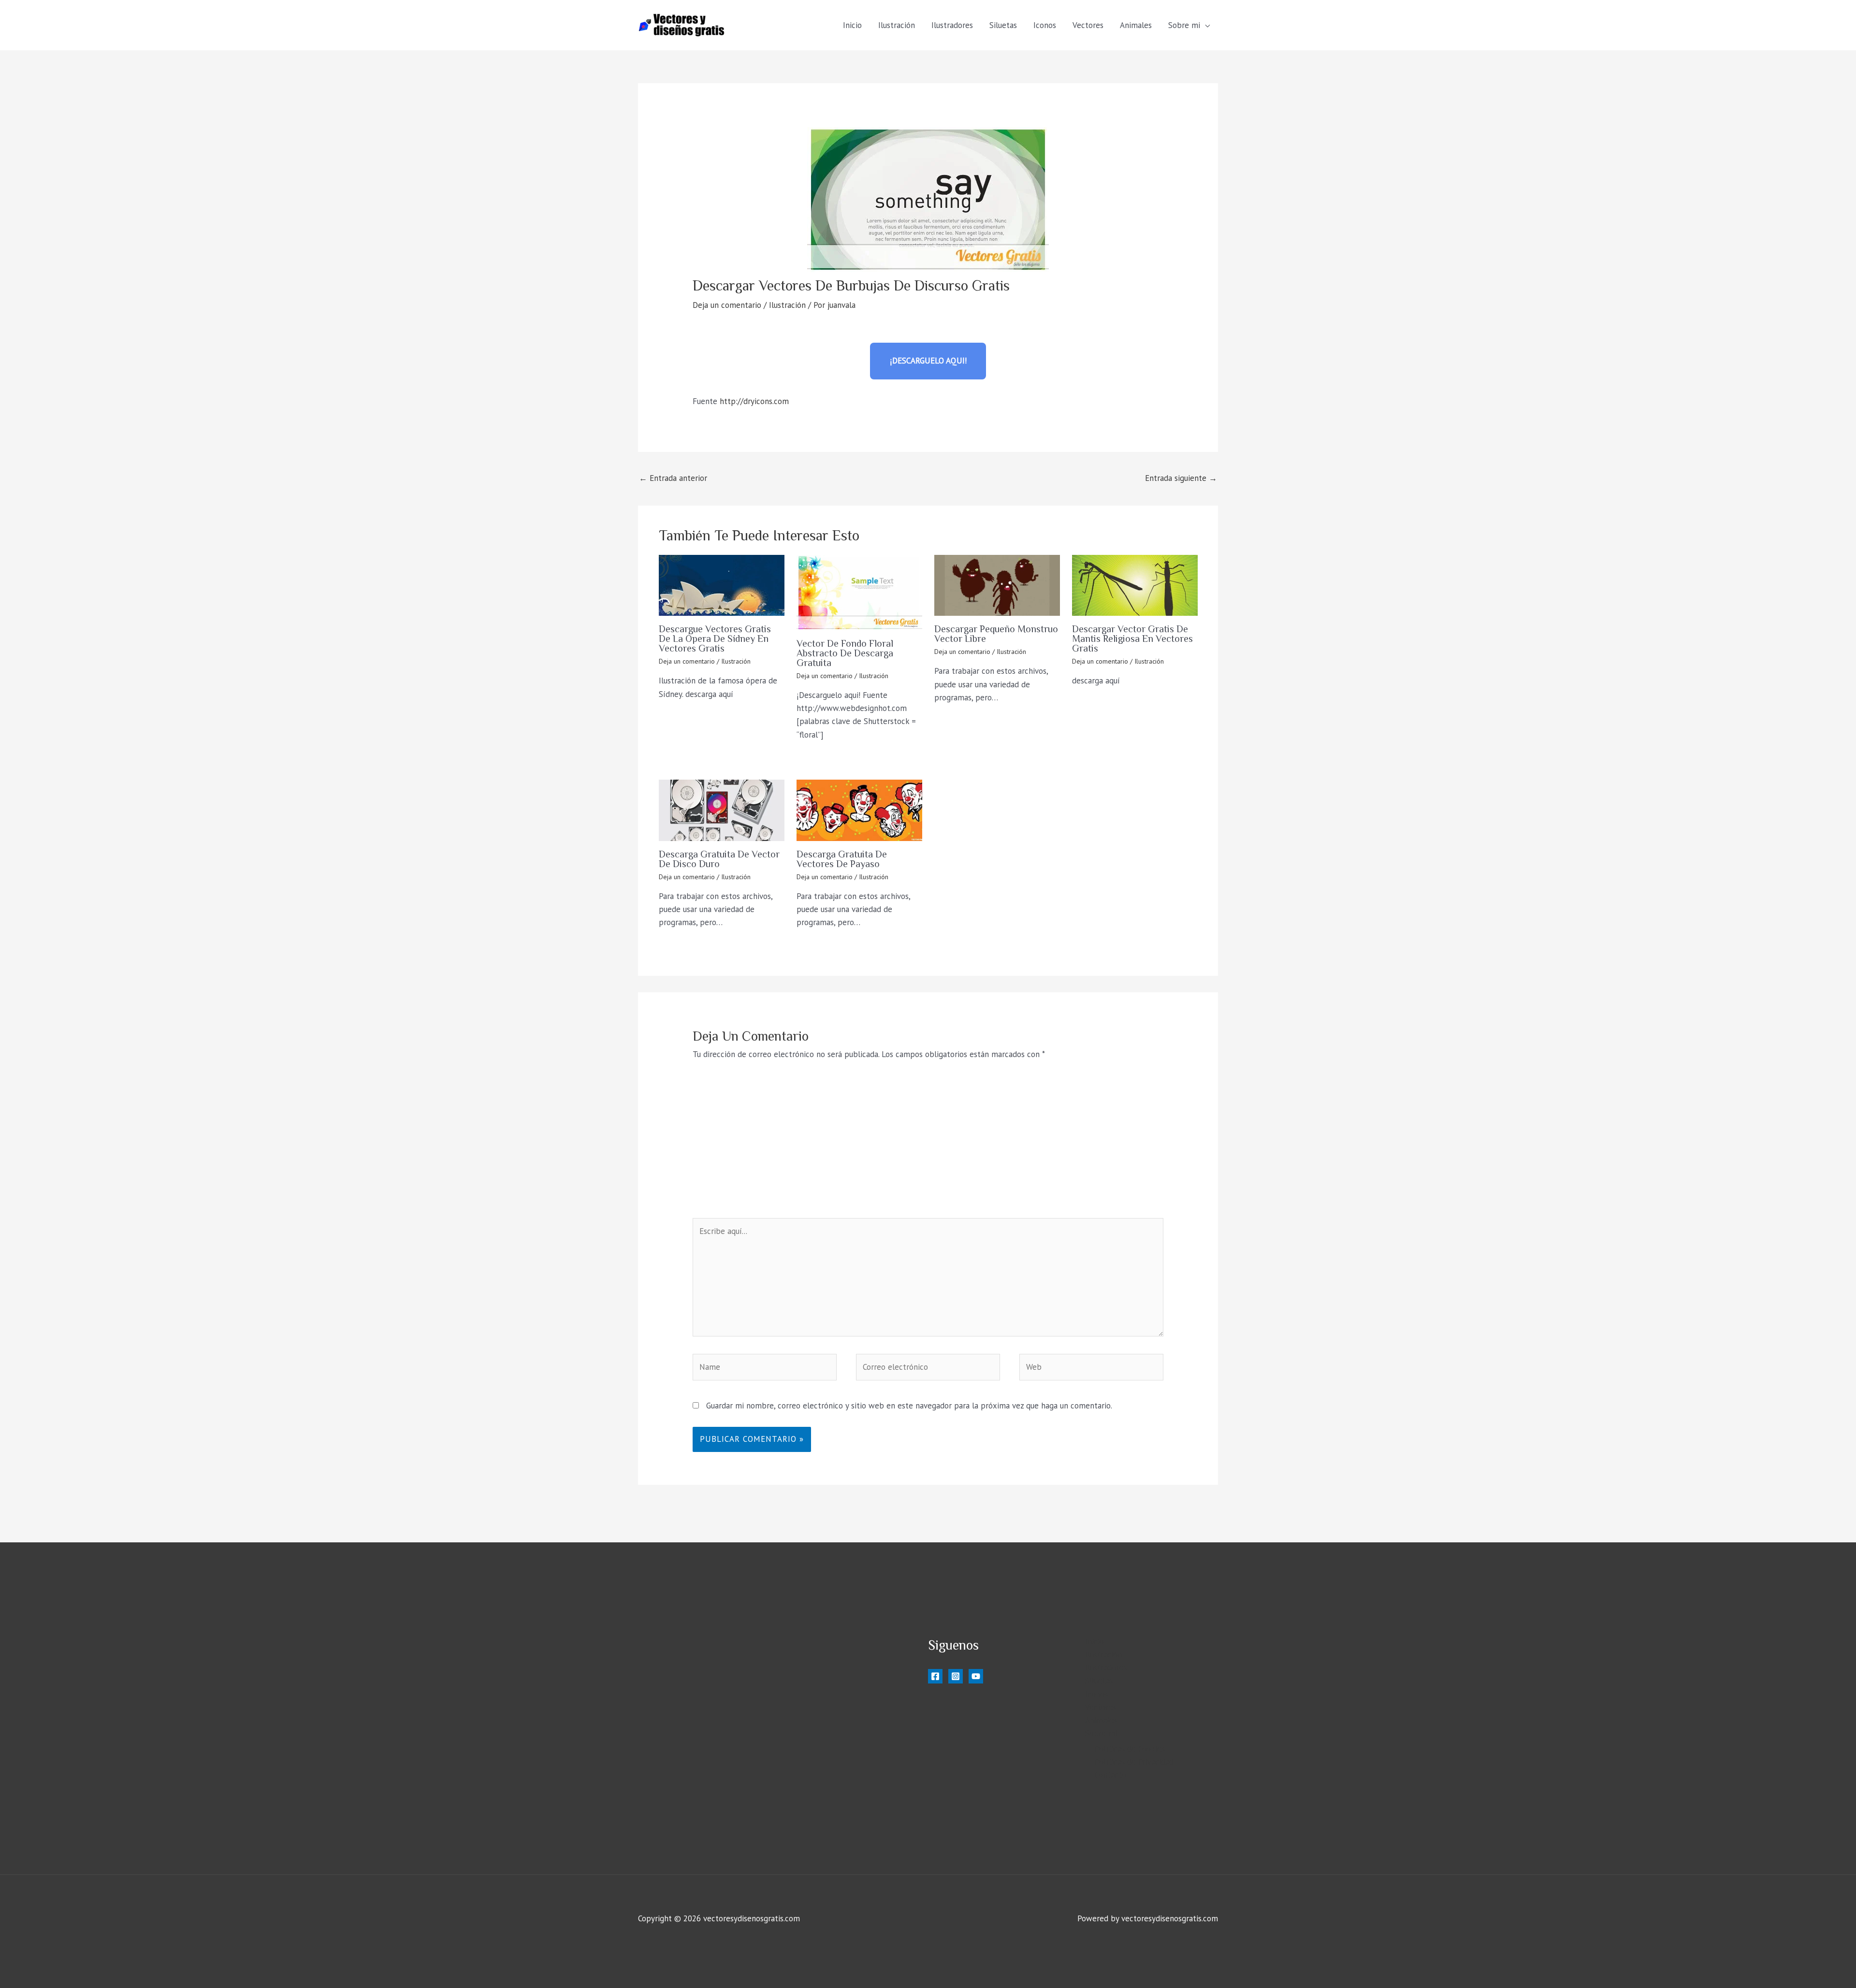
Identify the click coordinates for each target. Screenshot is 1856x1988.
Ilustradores (952, 25)
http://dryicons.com (754, 401)
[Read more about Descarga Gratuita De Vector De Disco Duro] (722, 810)
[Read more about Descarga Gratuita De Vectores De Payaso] (859, 810)
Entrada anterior (673, 478)
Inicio (852, 25)
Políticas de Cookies (1130, 1749)
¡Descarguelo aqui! (928, 361)
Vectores (1088, 25)
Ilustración (897, 25)
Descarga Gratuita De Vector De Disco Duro (719, 859)
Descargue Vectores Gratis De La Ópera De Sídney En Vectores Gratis (715, 638)
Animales (1136, 25)
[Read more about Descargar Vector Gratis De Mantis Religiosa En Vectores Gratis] (1135, 585)
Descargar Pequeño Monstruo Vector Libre (996, 634)
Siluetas (1003, 25)
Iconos (1045, 25)
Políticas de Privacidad (1134, 1762)
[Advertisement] (928, 1146)
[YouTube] (976, 1676)
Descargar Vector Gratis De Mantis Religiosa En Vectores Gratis (1132, 638)
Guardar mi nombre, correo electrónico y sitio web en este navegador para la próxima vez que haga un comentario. (909, 1406)
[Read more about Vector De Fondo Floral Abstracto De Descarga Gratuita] (859, 593)
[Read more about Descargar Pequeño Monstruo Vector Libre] (997, 585)
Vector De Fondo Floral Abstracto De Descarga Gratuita (845, 653)
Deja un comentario (727, 305)
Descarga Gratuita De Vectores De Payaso (842, 859)
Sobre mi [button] (1184, 25)
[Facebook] (935, 1676)
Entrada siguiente (1181, 478)
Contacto (1110, 1775)
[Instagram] (956, 1676)
